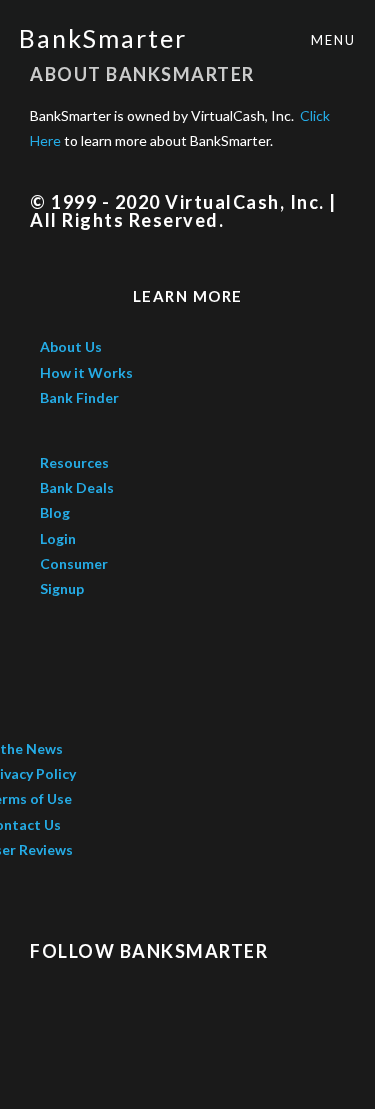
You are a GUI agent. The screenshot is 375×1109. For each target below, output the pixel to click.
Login (58, 538)
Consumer (75, 563)
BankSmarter (103, 38)
